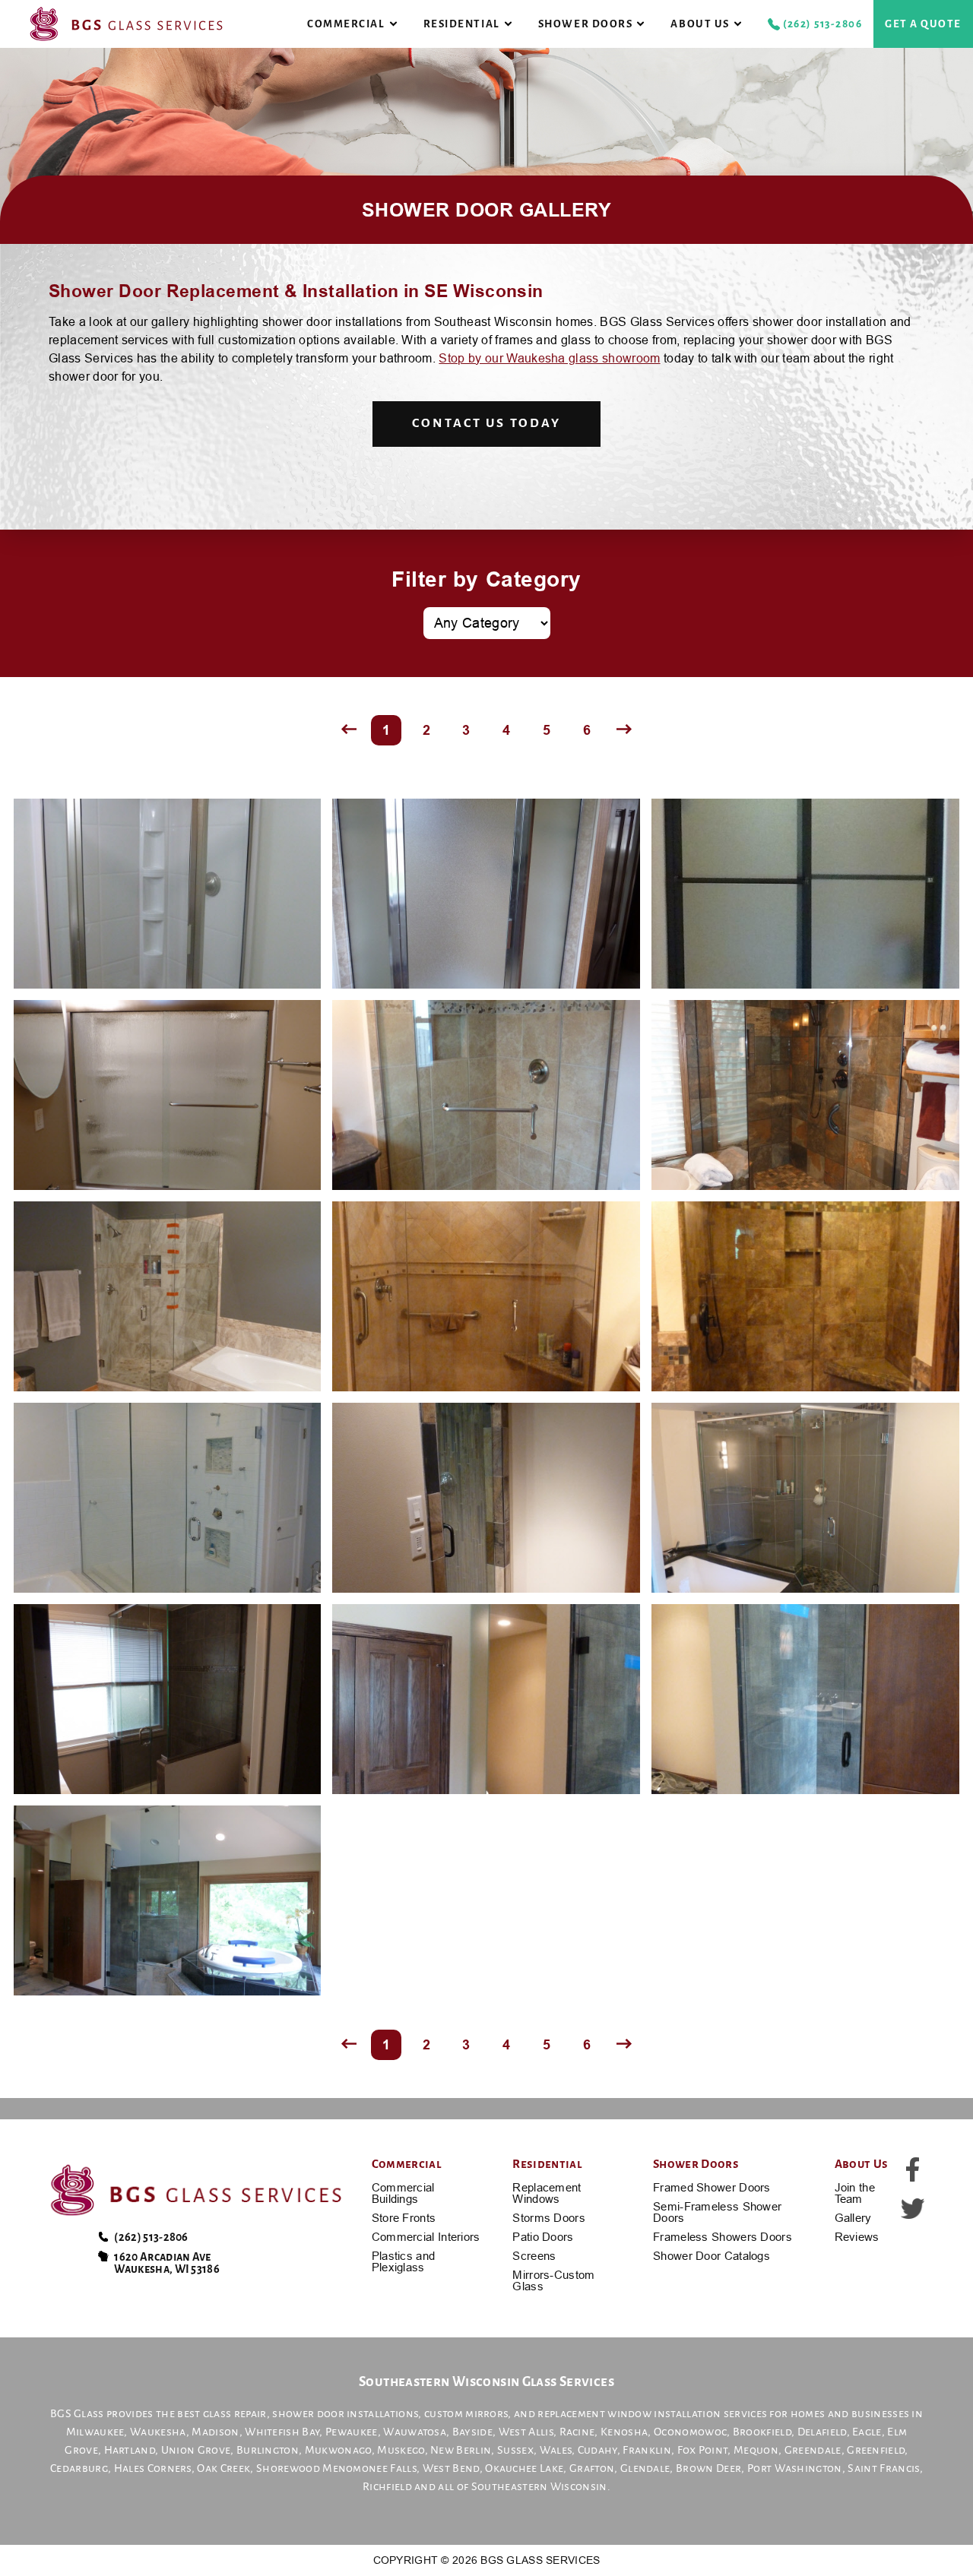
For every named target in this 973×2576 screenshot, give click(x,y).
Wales (556, 2450)
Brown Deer (708, 2468)
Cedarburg (79, 2468)
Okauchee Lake (524, 2468)
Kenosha (624, 2432)
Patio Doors (543, 2237)
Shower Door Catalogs (712, 2256)
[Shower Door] (805, 894)
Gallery (853, 2218)
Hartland (130, 2450)
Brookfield (762, 2432)
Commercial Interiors (426, 2237)
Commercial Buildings (403, 2193)
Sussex (515, 2450)
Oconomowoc (690, 2432)
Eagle (867, 2432)
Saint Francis (883, 2468)
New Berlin (461, 2450)
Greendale (813, 2450)
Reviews (857, 2237)
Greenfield (876, 2450)
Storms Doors (549, 2218)
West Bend (451, 2468)
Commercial (346, 24)
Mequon (756, 2450)
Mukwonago (338, 2450)
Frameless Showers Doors (723, 2237)
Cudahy (597, 2450)
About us (700, 24)
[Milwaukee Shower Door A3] (168, 1900)
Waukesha (158, 2432)
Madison (215, 2432)
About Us (862, 2164)
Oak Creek (223, 2468)
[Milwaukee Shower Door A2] (805, 1699)
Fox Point (703, 2450)
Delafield (822, 2432)
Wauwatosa (415, 2432)
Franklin (647, 2450)
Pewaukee (352, 2432)
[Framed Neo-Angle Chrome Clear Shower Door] (168, 894)
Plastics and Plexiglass (404, 2261)
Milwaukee (95, 2432)
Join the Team (855, 2193)
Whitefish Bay (282, 2432)
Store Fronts (404, 2218)
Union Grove (196, 2450)
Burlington (268, 2450)
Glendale (645, 2468)
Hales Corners (153, 2468)
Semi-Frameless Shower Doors (717, 2212)
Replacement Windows (547, 2193)
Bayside (472, 2432)
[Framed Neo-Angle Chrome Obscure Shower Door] (486, 894)
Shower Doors (585, 24)
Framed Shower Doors (712, 2187)
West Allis (526, 2432)
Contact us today (486, 423)
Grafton (592, 2468)
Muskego (401, 2450)
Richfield (387, 2486)
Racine (577, 2432)
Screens (534, 2256)
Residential (462, 24)
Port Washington (795, 2468)
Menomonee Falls (369, 2468)
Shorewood (288, 2468)
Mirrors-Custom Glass (553, 2280)
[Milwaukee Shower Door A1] (486, 1699)
